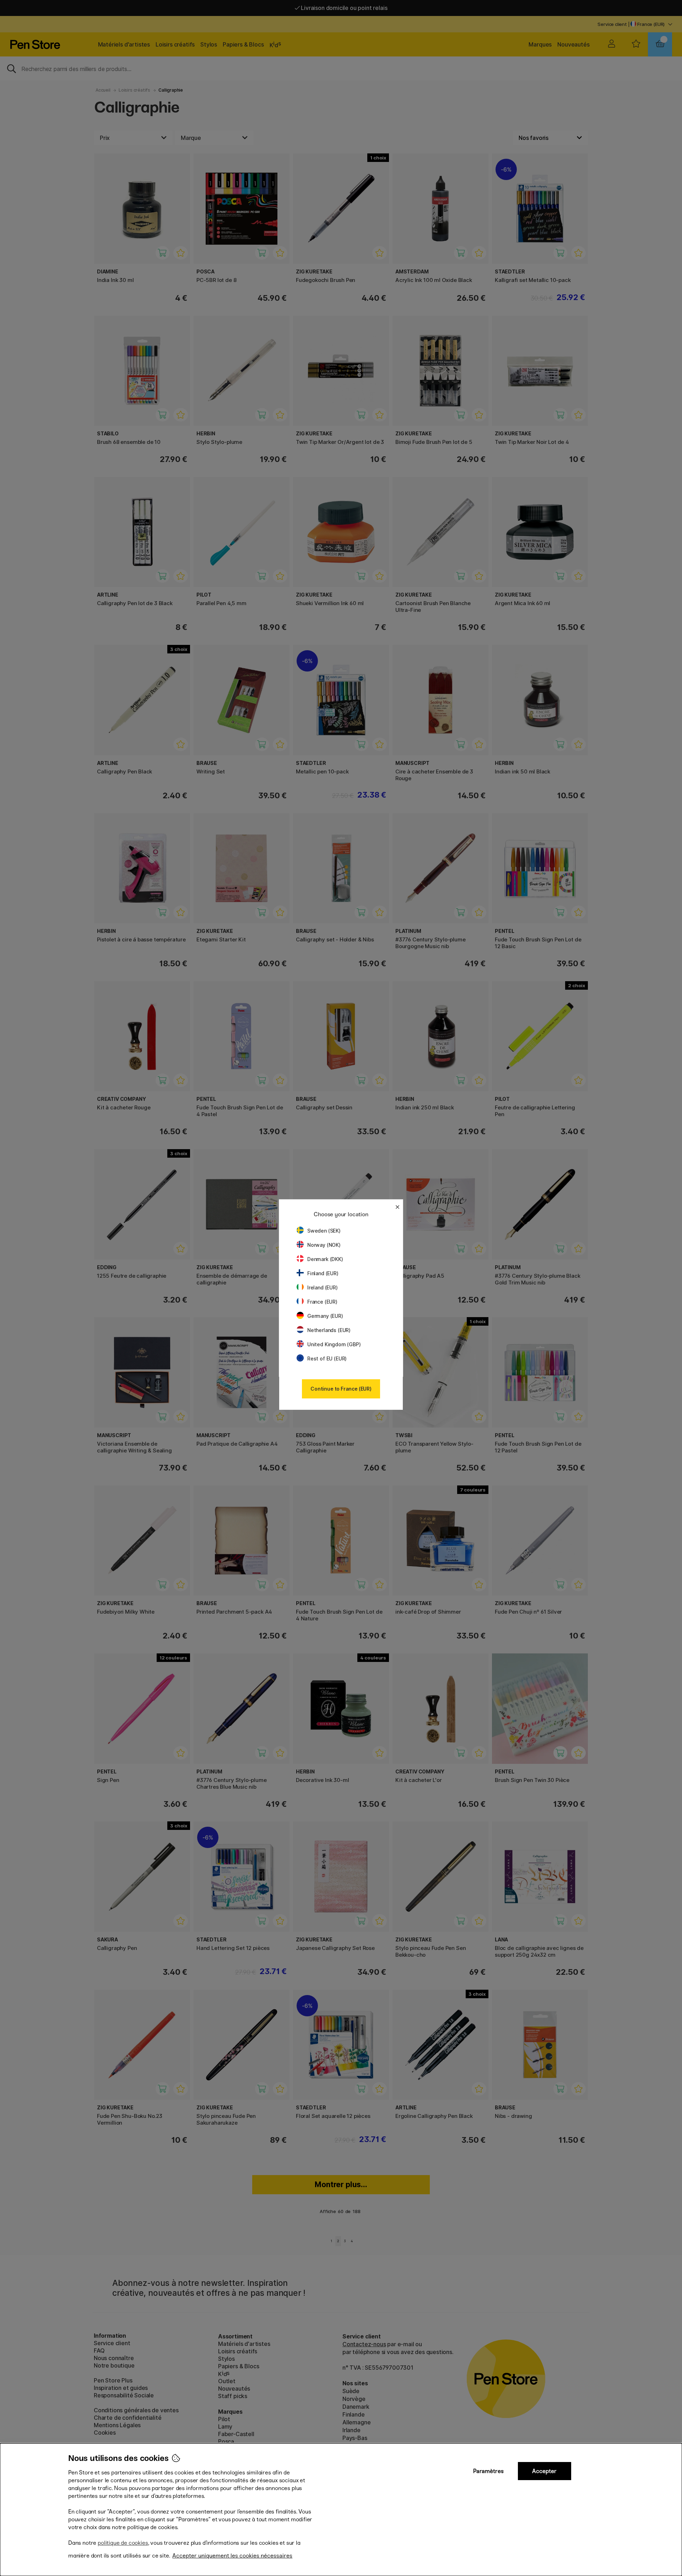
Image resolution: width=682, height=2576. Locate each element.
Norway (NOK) (324, 1245)
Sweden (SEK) (324, 1231)
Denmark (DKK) (325, 1259)
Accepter (544, 2471)
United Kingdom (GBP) (334, 1344)
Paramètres (488, 2471)
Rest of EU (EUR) (327, 1358)
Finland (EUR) (323, 1273)
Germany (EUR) (325, 1316)
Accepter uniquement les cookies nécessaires (232, 2556)
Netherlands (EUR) (329, 1330)
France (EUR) (322, 1302)
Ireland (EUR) (323, 1287)
